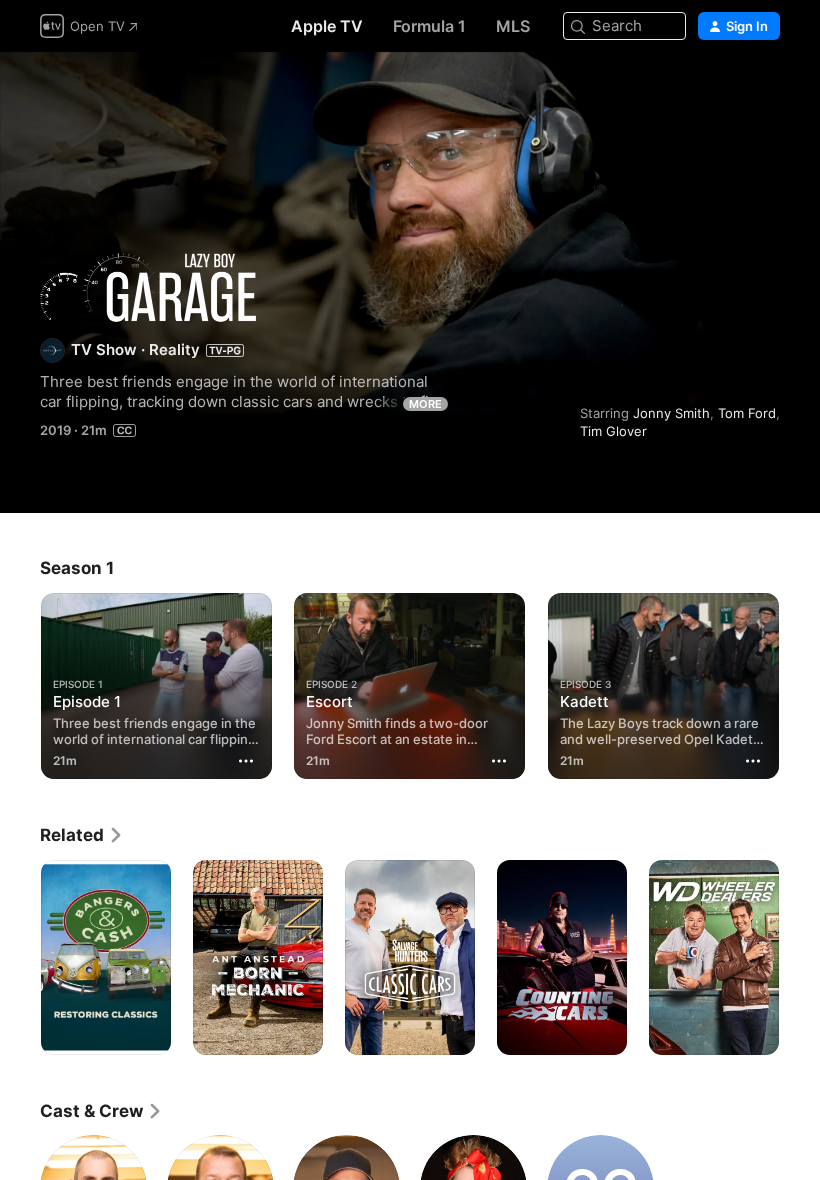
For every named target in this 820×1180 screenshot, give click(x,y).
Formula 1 (429, 26)
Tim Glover (613, 431)
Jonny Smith (671, 413)
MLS (513, 26)
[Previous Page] (20, 682)
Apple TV (327, 26)
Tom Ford (747, 413)
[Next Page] (800, 682)
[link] (82, 835)
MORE (425, 404)
